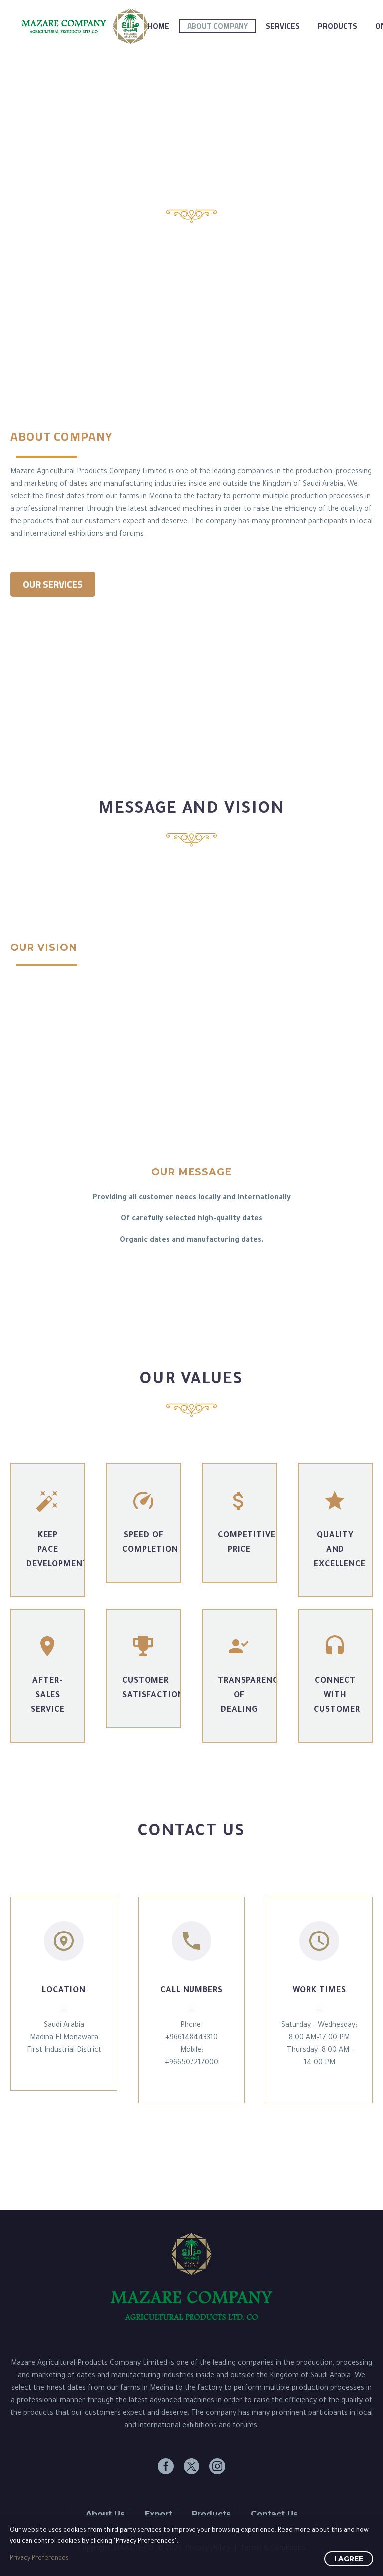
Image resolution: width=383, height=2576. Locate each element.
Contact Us (274, 2514)
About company (217, 26)
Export (158, 2514)
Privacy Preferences (39, 2559)
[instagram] (217, 2466)
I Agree (349, 2559)
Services (283, 26)
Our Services (53, 584)
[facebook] (166, 2466)
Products (337, 26)
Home (158, 26)
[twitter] (191, 2466)
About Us (105, 2514)
